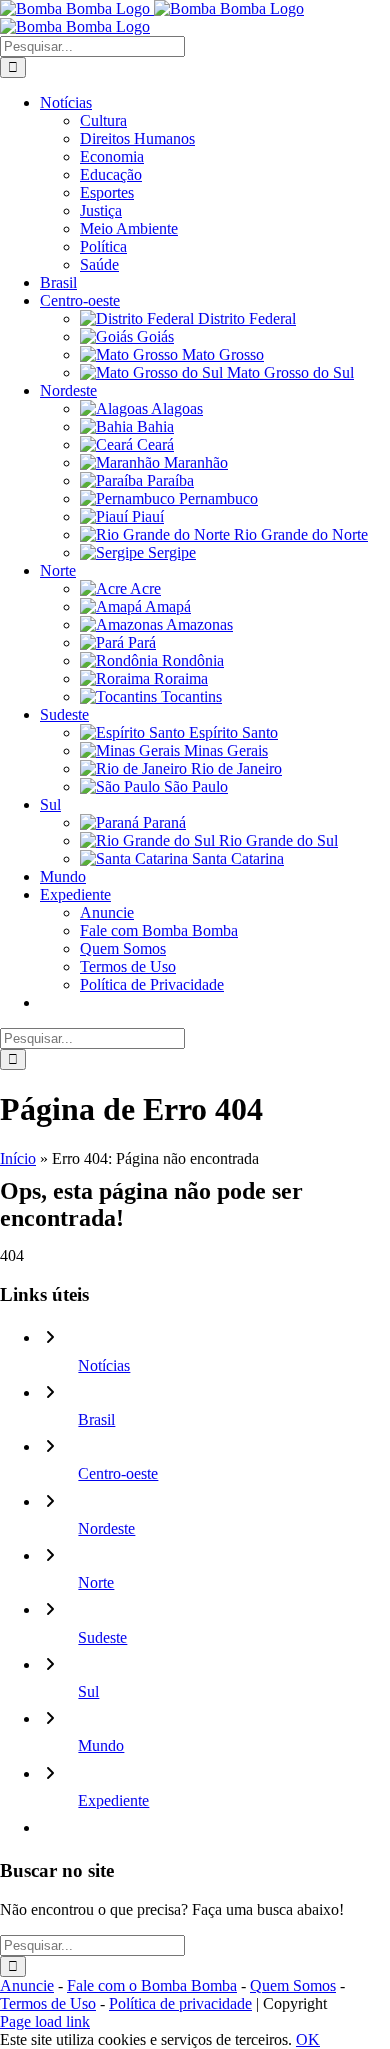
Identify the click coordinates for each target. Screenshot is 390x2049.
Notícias (104, 1365)
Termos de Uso (48, 2003)
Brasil (96, 1419)
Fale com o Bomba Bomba (152, 1985)
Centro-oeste (118, 1473)
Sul (88, 1691)
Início (18, 1158)
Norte (96, 1582)
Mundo (101, 1745)
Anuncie (27, 1985)
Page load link (45, 2021)
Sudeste (102, 1637)
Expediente (113, 1800)
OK (308, 2039)
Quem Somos (293, 1985)
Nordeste (106, 1528)
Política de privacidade (180, 2003)
